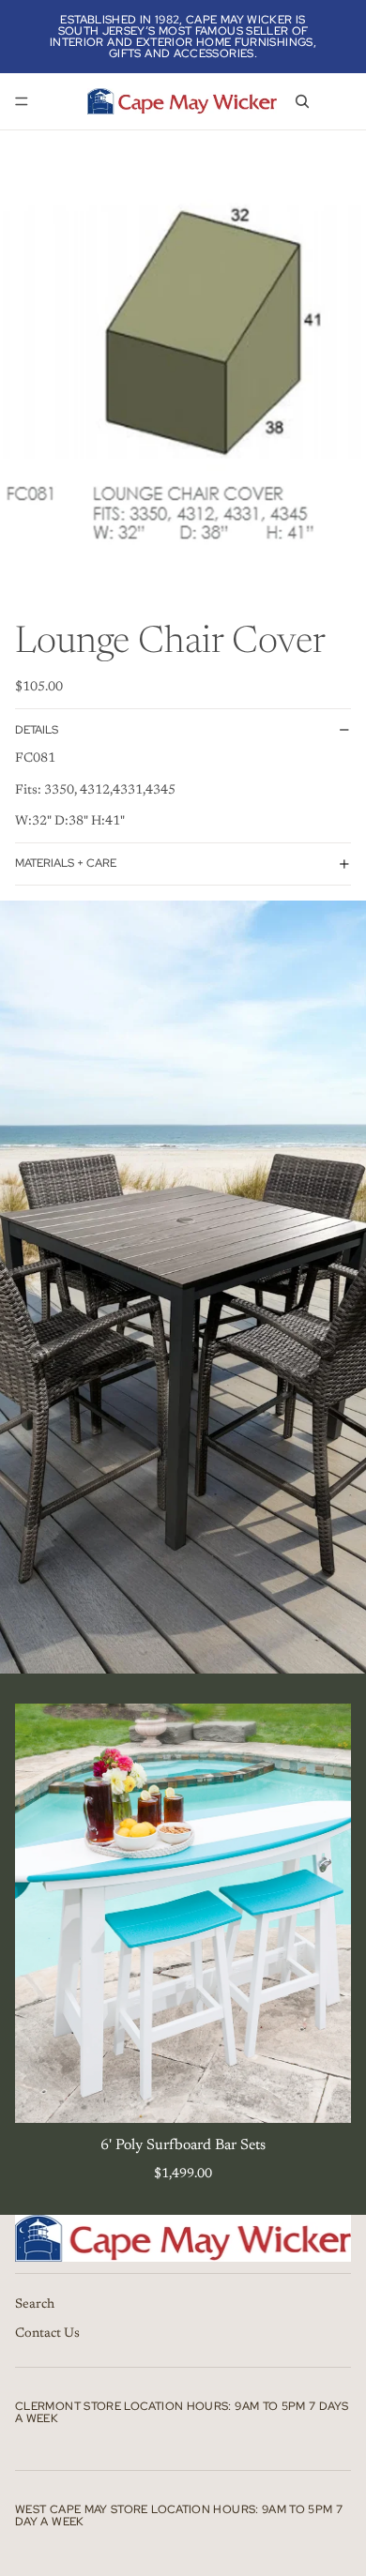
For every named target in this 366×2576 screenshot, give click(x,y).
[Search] (302, 101)
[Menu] (22, 101)
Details (37, 730)
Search (35, 2304)
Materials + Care (66, 863)
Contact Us (47, 2334)
